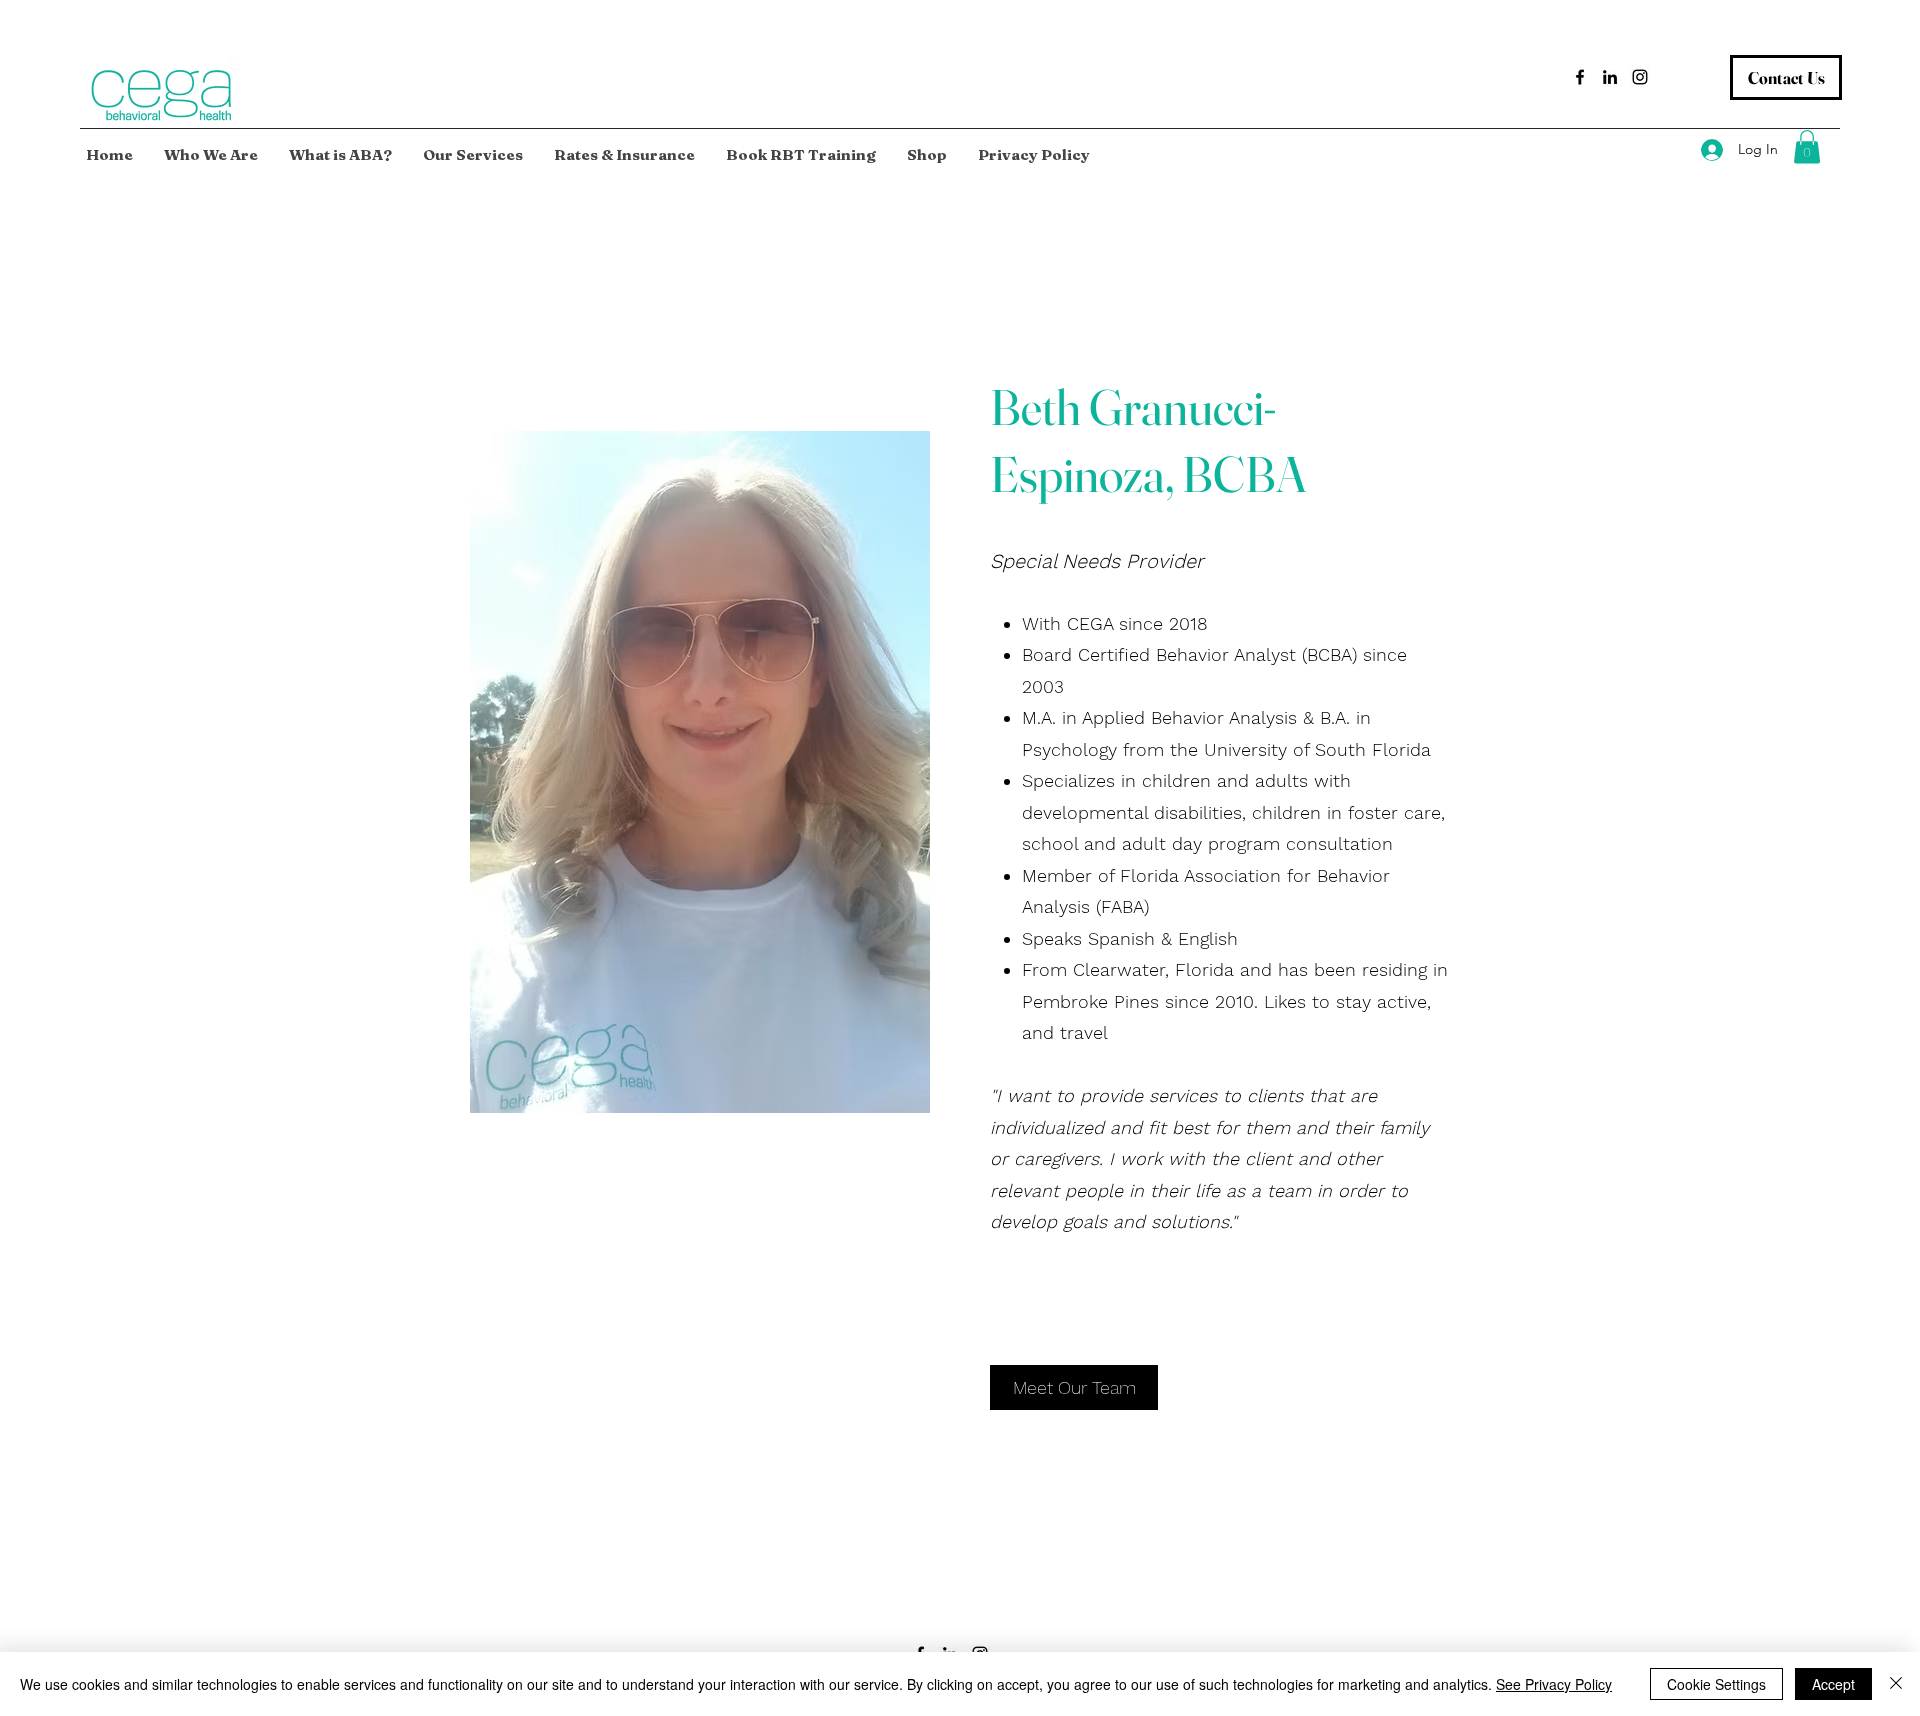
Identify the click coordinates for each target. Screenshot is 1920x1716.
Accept (1833, 1684)
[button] (1807, 146)
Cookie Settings (1716, 1684)
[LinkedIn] (1610, 77)
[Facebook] (1580, 77)
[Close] (1896, 1684)
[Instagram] (1640, 77)
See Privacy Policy (1554, 1684)
